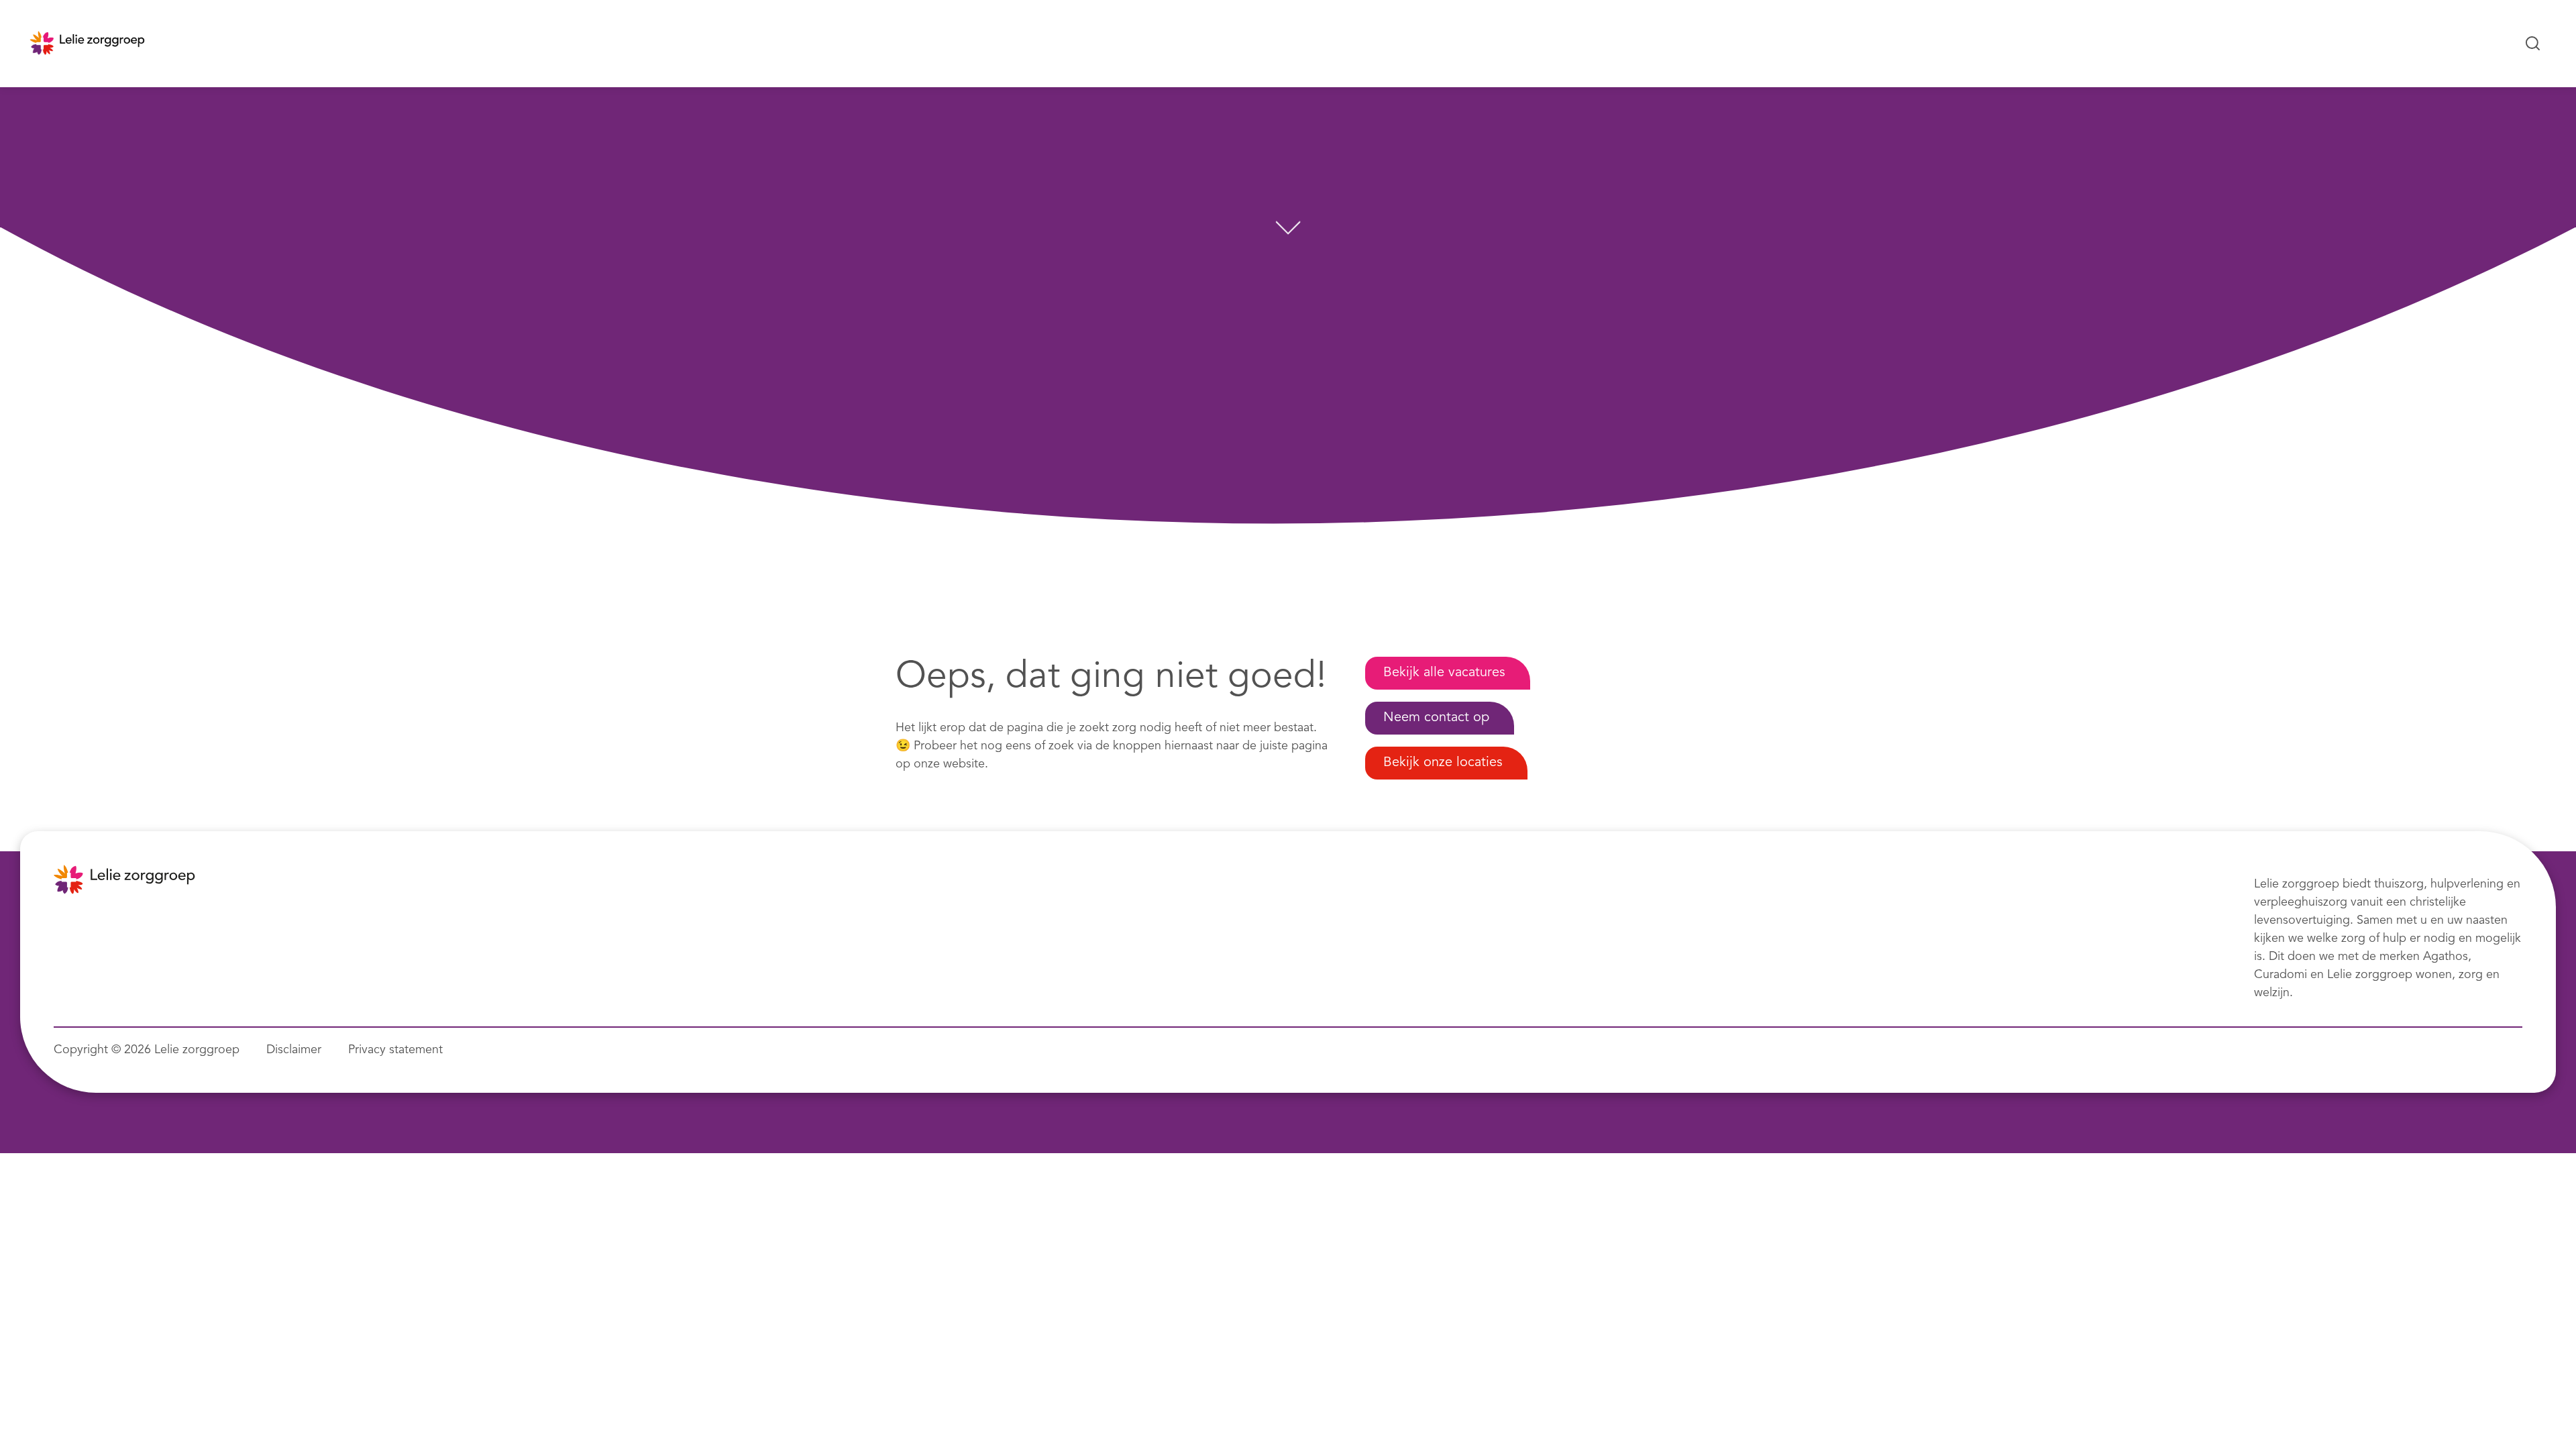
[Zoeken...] (2533, 44)
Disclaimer (294, 1050)
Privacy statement (395, 1050)
